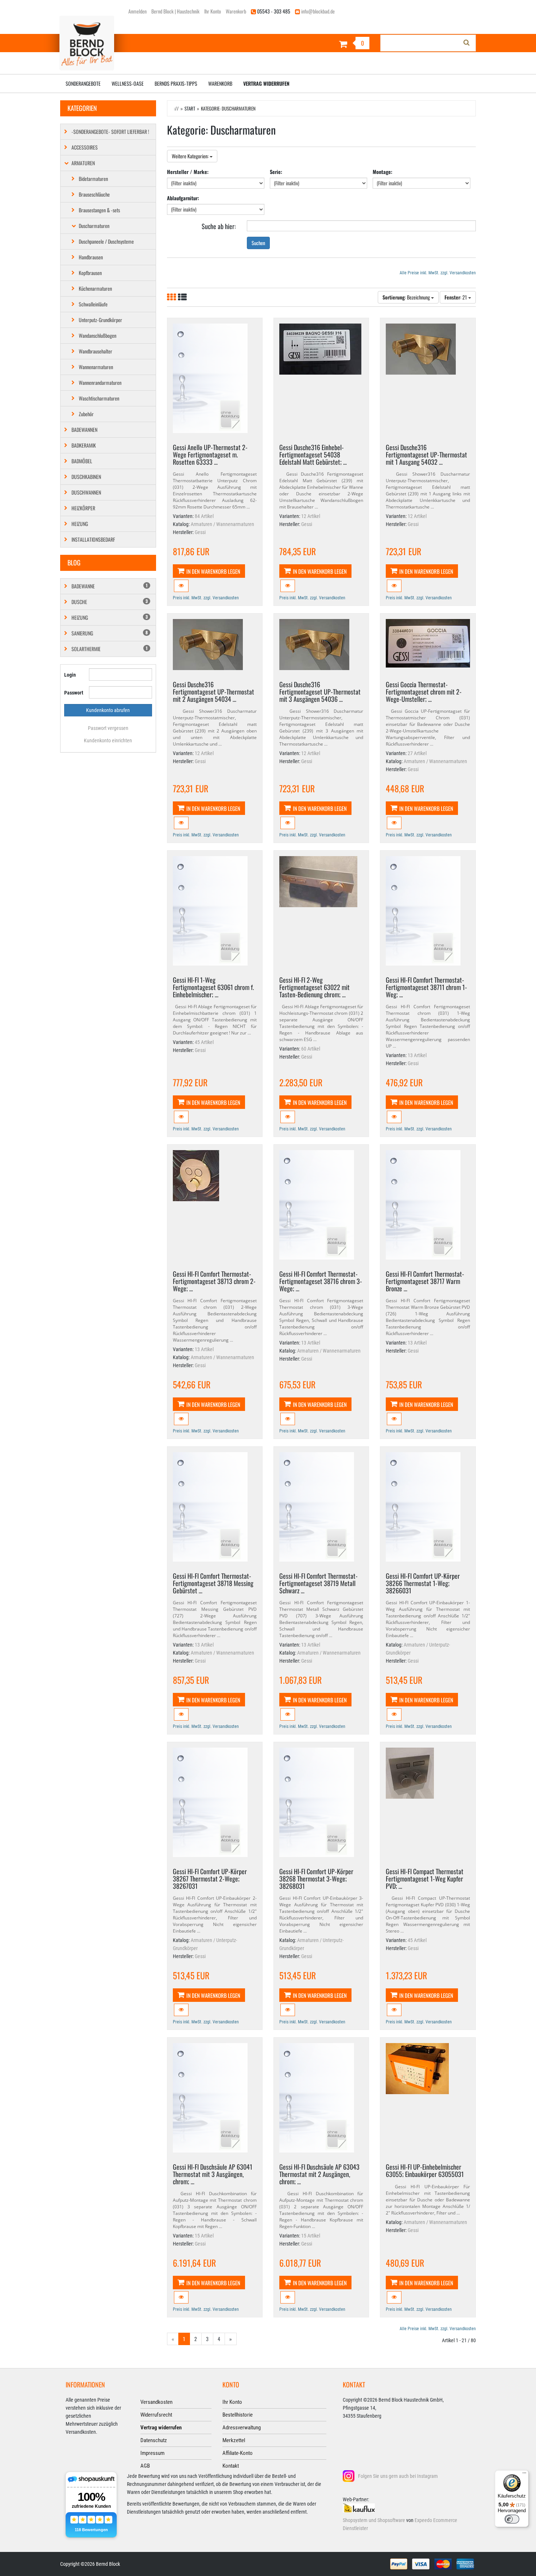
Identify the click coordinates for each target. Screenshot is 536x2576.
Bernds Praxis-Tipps (176, 83)
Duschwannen (86, 492)
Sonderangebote (83, 83)
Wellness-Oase (128, 83)
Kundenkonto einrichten (108, 740)
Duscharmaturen (94, 226)
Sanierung (110, 633)
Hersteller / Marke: (188, 172)
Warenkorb (236, 11)
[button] (181, 586)
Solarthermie (110, 649)
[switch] (512, 2519)
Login (70, 675)
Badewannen (84, 430)
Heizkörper (83, 508)
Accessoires (85, 147)
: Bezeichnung (407, 297)
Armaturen (83, 163)
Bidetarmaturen (93, 179)
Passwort (74, 693)
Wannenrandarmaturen (100, 382)
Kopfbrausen (90, 273)
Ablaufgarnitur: (183, 198)
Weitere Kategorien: (191, 156)
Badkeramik (84, 445)
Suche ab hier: (219, 226)
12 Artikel (311, 516)
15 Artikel (204, 2236)
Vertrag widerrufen (266, 83)
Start (190, 108)
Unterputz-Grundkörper (100, 320)
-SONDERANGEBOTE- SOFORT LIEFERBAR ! (110, 131)
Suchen (258, 243)
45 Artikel (204, 1042)
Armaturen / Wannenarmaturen (222, 524)
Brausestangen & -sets (99, 210)
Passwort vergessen (108, 728)
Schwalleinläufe (93, 304)
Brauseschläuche (94, 194)
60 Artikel (311, 1049)
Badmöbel (82, 461)
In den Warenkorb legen (213, 571)
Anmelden (137, 11)
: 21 (456, 297)
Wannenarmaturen (96, 367)
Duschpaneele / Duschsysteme (106, 241)
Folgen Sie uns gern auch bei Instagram (398, 2476)
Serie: (276, 172)
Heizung (80, 524)
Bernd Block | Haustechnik (175, 11)
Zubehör (86, 414)
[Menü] (524, 2475)
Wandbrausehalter (96, 351)
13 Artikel (417, 1055)
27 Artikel (417, 753)
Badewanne (110, 586)
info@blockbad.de (318, 11)
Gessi (200, 532)
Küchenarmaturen (95, 288)
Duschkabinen (86, 477)
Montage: (382, 172)
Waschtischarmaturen (99, 398)
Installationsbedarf (93, 539)
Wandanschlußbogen (98, 335)
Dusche (110, 602)
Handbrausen (91, 257)
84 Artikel (204, 516)
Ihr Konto (213, 11)
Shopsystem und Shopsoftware (374, 2520)
